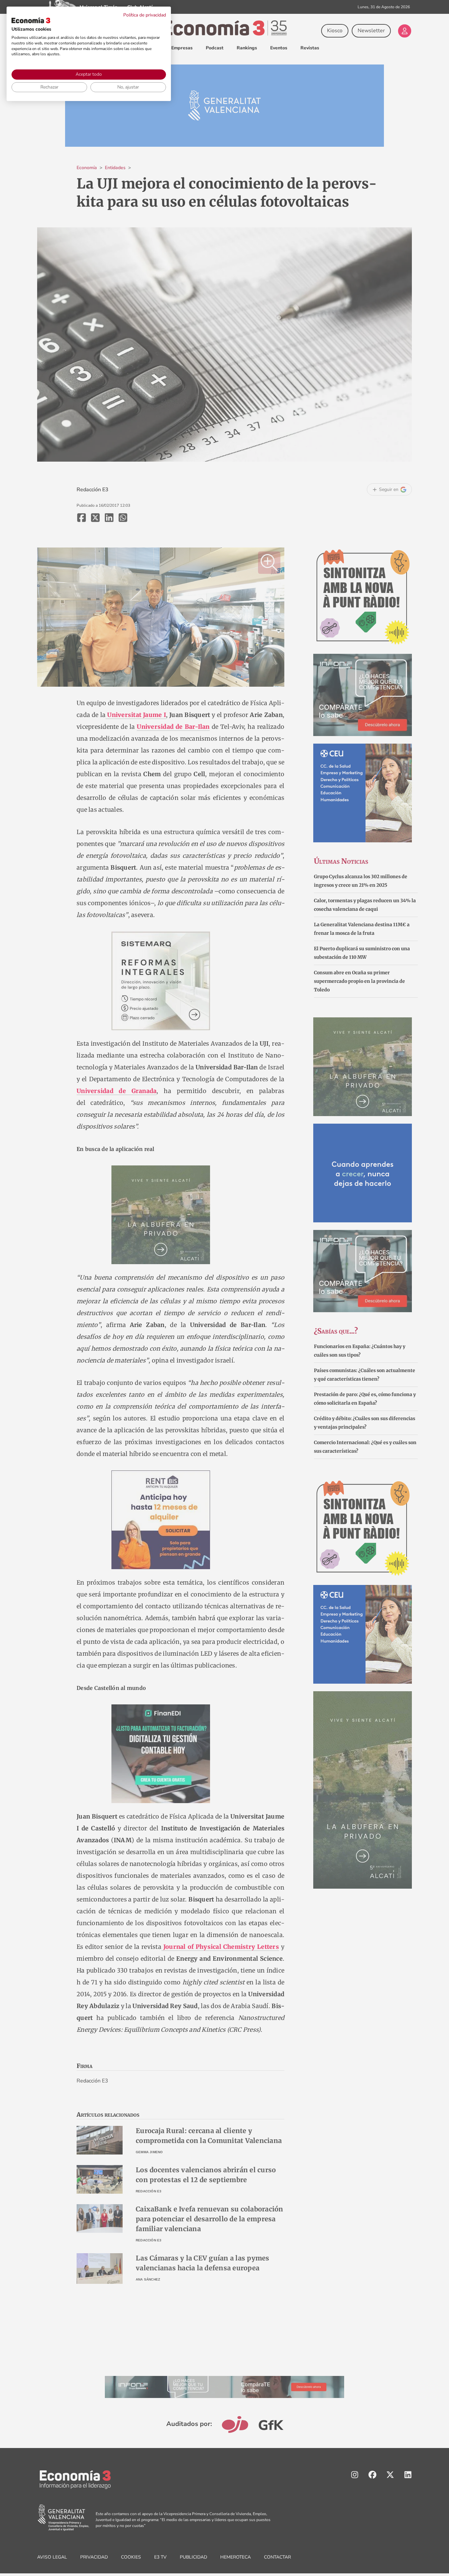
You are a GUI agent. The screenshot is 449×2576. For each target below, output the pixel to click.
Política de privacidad (145, 15)
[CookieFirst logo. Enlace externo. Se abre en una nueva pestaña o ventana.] (31, 20)
